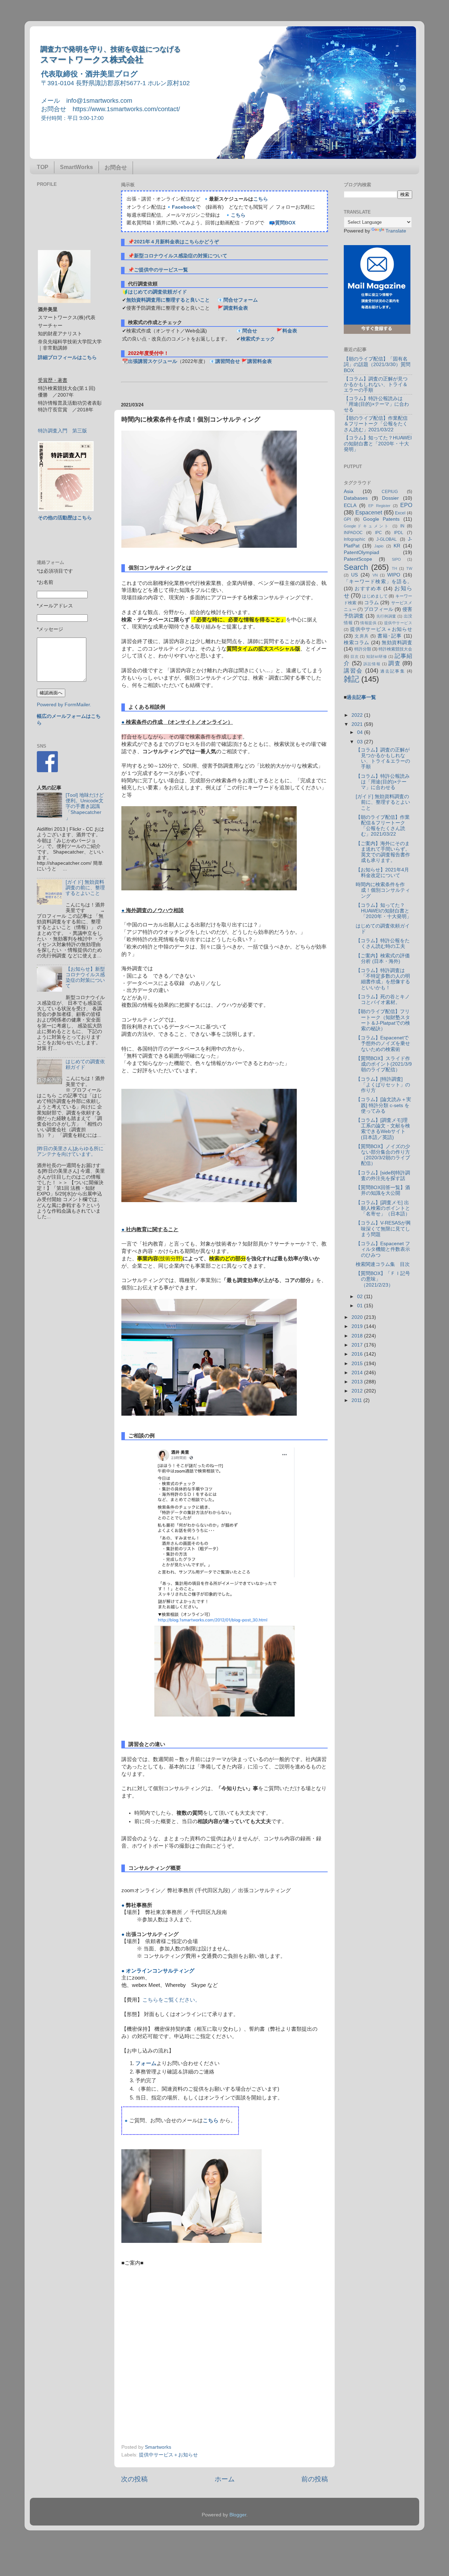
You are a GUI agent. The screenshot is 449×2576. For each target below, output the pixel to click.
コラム (371, 603)
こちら (261, 199)
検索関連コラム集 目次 (383, 1264)
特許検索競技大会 (395, 649)
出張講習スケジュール (153, 361)
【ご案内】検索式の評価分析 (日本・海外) (383, 959)
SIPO (396, 559)
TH (394, 568)
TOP (43, 167)
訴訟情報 (372, 664)
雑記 (351, 679)
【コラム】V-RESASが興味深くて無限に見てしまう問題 (383, 1229)
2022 (358, 715)
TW (409, 568)
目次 (355, 656)
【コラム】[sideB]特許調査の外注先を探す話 (383, 1176)
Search (356, 567)
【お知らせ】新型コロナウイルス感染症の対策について (85, 978)
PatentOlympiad (361, 552)
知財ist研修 (377, 656)
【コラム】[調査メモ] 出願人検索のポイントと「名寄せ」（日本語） (383, 1208)
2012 (358, 1391)
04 (361, 732)
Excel (400, 513)
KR (397, 546)
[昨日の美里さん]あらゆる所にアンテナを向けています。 (70, 1151)
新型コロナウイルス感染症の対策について (181, 256)
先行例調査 (386, 616)
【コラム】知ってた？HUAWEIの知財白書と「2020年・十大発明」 (378, 443)
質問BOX (285, 223)
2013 (358, 1382)
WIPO (394, 575)
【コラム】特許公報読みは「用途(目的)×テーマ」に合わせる (376, 404)
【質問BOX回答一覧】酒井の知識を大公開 (383, 1190)
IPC (378, 533)
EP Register (379, 506)
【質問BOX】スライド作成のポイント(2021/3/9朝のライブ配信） (384, 1064)
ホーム (225, 2479)
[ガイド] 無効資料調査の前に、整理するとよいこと (85, 888)
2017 (358, 1345)
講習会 (353, 670)
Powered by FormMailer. (64, 705)
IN (402, 526)
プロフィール (378, 609)
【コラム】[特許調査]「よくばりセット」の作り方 (383, 1085)
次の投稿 (134, 2479)
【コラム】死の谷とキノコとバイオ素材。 (383, 1000)
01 (361, 1306)
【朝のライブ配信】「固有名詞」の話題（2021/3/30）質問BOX (377, 365)
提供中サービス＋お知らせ (168, 2455)
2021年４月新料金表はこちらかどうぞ (176, 242)
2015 (358, 1364)
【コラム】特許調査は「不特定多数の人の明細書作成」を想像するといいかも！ (383, 979)
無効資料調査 (397, 643)
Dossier (390, 498)
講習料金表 (260, 361)
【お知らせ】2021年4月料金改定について (382, 873)
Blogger (238, 2515)
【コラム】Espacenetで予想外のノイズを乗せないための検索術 (383, 1043)
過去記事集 (393, 671)
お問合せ (116, 167)
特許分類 (363, 649)
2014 (358, 1373)
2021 (358, 724)
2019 (358, 1326)
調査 (394, 663)
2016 (358, 1354)
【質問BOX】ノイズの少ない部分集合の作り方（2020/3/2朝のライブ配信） (383, 1155)
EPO (406, 505)
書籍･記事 (390, 636)
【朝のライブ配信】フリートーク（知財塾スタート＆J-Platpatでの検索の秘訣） (383, 1020)
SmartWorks (76, 167)
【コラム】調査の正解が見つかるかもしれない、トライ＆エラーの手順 (376, 385)
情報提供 (368, 623)
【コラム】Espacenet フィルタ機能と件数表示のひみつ (383, 1249)
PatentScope (358, 559)
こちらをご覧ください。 (171, 2000)
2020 (358, 1317)
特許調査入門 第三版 (62, 431)
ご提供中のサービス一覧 (161, 270)
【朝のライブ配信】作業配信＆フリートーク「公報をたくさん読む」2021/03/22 (376, 424)
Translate (396, 231)
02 (361, 1297)
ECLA (350, 505)
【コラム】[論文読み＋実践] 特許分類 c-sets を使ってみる (383, 1105)
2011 (357, 1400)
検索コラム (357, 643)
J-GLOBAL (387, 539)
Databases (356, 498)
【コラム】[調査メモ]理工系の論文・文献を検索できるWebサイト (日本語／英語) (383, 1129)
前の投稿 (315, 2479)
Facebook (184, 207)
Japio (379, 546)
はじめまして (375, 596)
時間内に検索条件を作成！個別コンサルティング (383, 890)
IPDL (399, 533)
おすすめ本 (368, 589)
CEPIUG (390, 492)
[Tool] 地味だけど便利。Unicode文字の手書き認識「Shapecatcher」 (85, 807)
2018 (358, 1336)
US (354, 575)
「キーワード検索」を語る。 (378, 582)
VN (375, 575)
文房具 (362, 636)
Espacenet (369, 512)
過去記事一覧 (361, 697)
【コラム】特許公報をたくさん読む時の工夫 (383, 943)
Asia (349, 491)
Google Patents (381, 519)
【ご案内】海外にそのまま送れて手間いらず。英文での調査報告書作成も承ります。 (383, 852)
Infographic (354, 539)
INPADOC (353, 533)
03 (361, 742)
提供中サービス (398, 623)
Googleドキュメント (367, 526)
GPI (347, 519)
